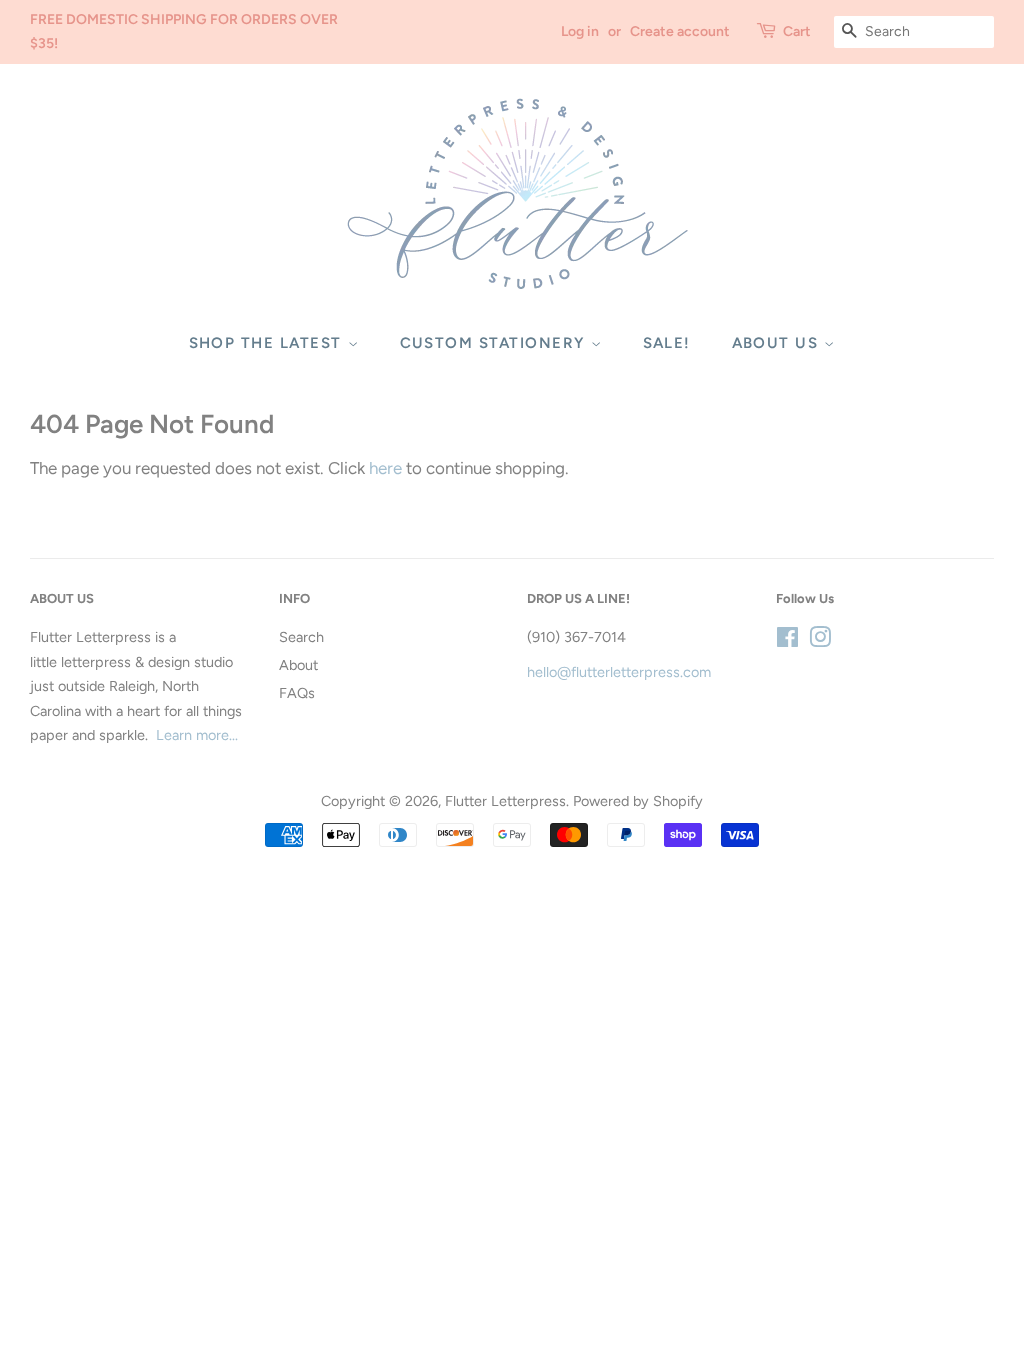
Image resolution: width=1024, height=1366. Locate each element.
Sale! (667, 343)
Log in (580, 31)
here (385, 468)
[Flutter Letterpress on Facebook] (787, 641)
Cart (797, 31)
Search (301, 637)
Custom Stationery (495, 343)
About (298, 665)
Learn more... (197, 735)
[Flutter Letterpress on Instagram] (820, 641)
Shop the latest (268, 343)
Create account (680, 31)
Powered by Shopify (638, 801)
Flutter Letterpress (505, 801)
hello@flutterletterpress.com (619, 672)
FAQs (297, 693)
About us (778, 343)
